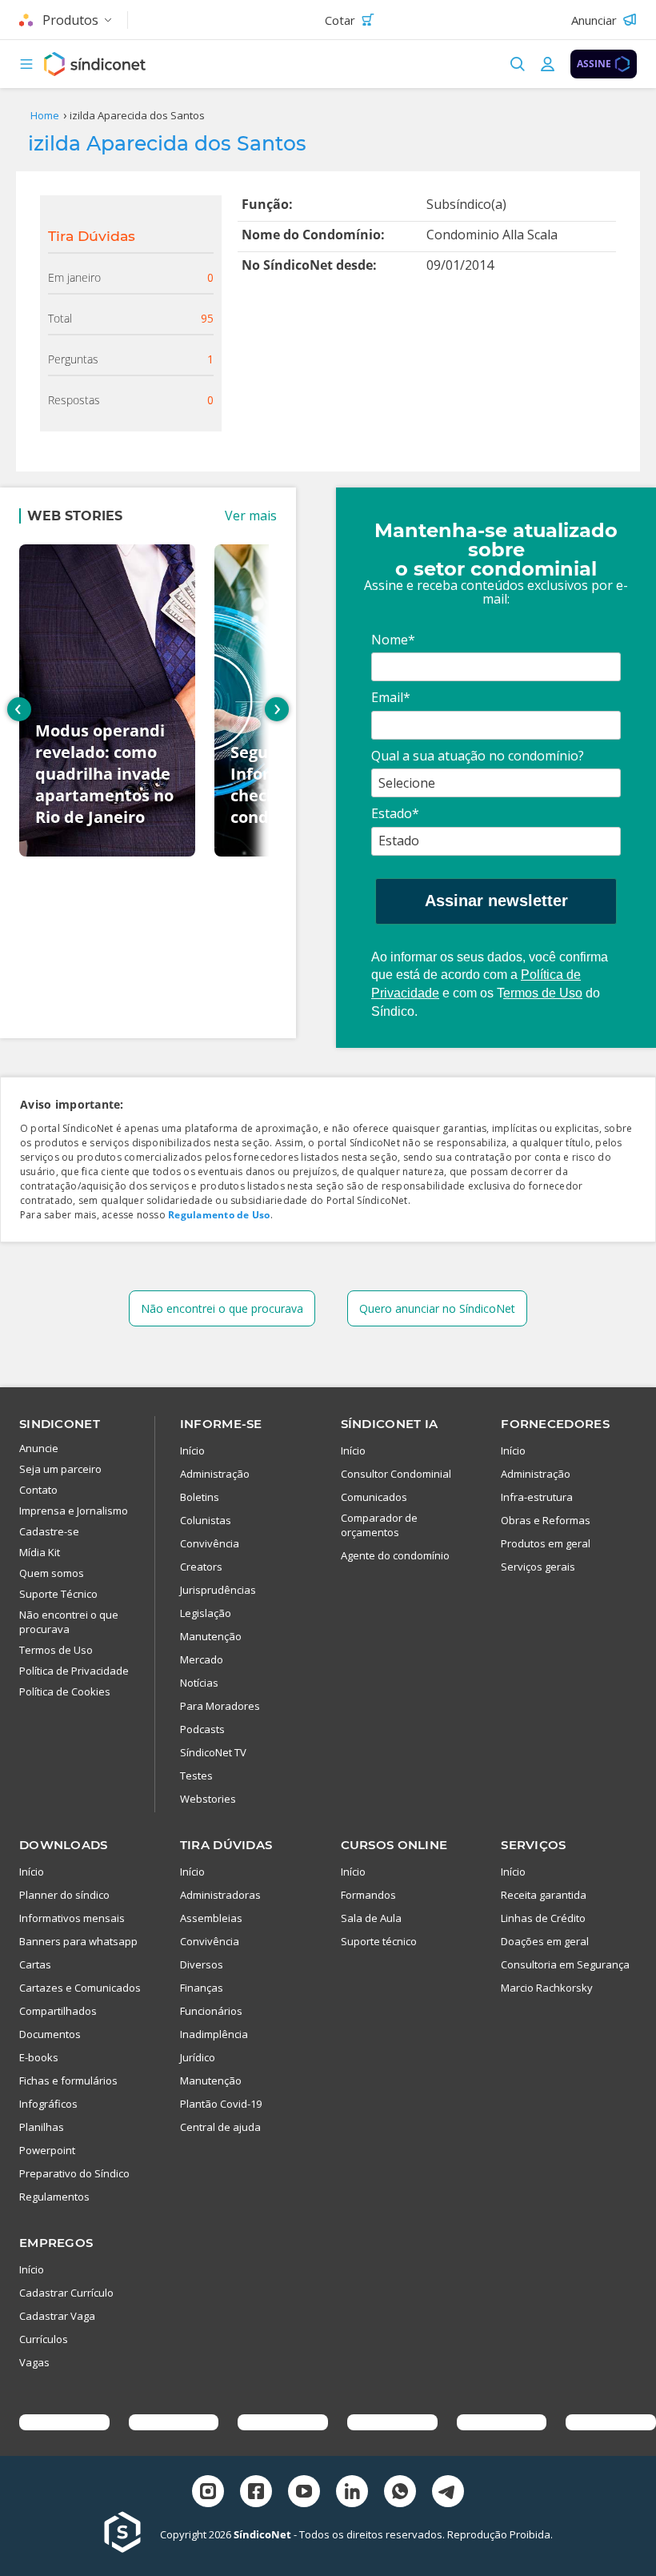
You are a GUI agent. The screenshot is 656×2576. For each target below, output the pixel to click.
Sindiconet (60, 1424)
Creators (201, 1567)
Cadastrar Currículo (66, 2293)
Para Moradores (220, 1706)
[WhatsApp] (400, 2493)
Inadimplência (214, 2034)
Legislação (206, 1613)
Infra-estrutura (537, 1497)
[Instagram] (208, 2493)
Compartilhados (58, 2011)
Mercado (202, 1659)
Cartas (35, 1964)
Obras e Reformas (546, 1520)
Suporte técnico (379, 1941)
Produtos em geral (546, 1543)
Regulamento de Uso (219, 1215)
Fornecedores (555, 1424)
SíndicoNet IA (390, 1424)
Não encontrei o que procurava (222, 1308)
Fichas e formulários (68, 2080)
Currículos (44, 2339)
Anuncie (39, 1448)
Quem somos (52, 1573)
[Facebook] (256, 2493)
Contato (38, 1490)
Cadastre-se (49, 1531)
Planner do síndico (64, 1895)
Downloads (64, 1845)
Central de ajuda (220, 2127)
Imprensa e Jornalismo (74, 1511)
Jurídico (198, 2057)
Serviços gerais (538, 1567)
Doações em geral (545, 1941)
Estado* (395, 813)
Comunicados (374, 1497)
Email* (391, 697)
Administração (215, 1474)
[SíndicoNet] (132, 2534)
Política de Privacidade (74, 1671)
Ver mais (251, 516)
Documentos (50, 2034)
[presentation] (19, 709)
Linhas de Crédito (543, 1918)
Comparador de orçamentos (379, 1525)
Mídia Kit (40, 1552)
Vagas (34, 2362)
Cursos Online (394, 1845)
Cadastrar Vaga (57, 2316)
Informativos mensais (72, 1918)
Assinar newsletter (496, 901)
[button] (26, 64)
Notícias (199, 1683)
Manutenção (211, 1636)
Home (45, 115)
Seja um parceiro (60, 1469)
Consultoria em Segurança (565, 1964)
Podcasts (202, 1729)
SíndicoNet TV (213, 1752)
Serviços (533, 1845)
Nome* (393, 640)
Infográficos (48, 2104)
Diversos (202, 1964)
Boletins (200, 1497)
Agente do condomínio (395, 1555)
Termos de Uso (56, 1650)
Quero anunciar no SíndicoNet (437, 1308)
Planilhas (42, 2127)
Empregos (56, 2243)
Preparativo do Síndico (74, 2173)
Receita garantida (544, 1895)
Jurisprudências (218, 1590)
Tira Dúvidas (226, 1845)
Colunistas (206, 1520)
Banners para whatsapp (78, 1941)
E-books (39, 2057)
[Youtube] (304, 2493)
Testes (196, 1776)
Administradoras (220, 1895)
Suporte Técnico (58, 1594)
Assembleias (211, 1918)
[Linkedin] (352, 2493)
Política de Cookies (65, 1691)
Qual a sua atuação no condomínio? (478, 756)
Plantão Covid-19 (221, 2104)
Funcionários (211, 2011)
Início (192, 1451)
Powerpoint (47, 2150)
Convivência (210, 1543)
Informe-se (221, 1424)
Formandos (368, 1895)
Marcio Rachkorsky (547, 1988)
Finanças (202, 1988)
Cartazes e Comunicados (80, 1988)
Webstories (208, 1799)
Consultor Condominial (396, 1474)
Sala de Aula (371, 1918)
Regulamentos (54, 2197)
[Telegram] (448, 2493)
